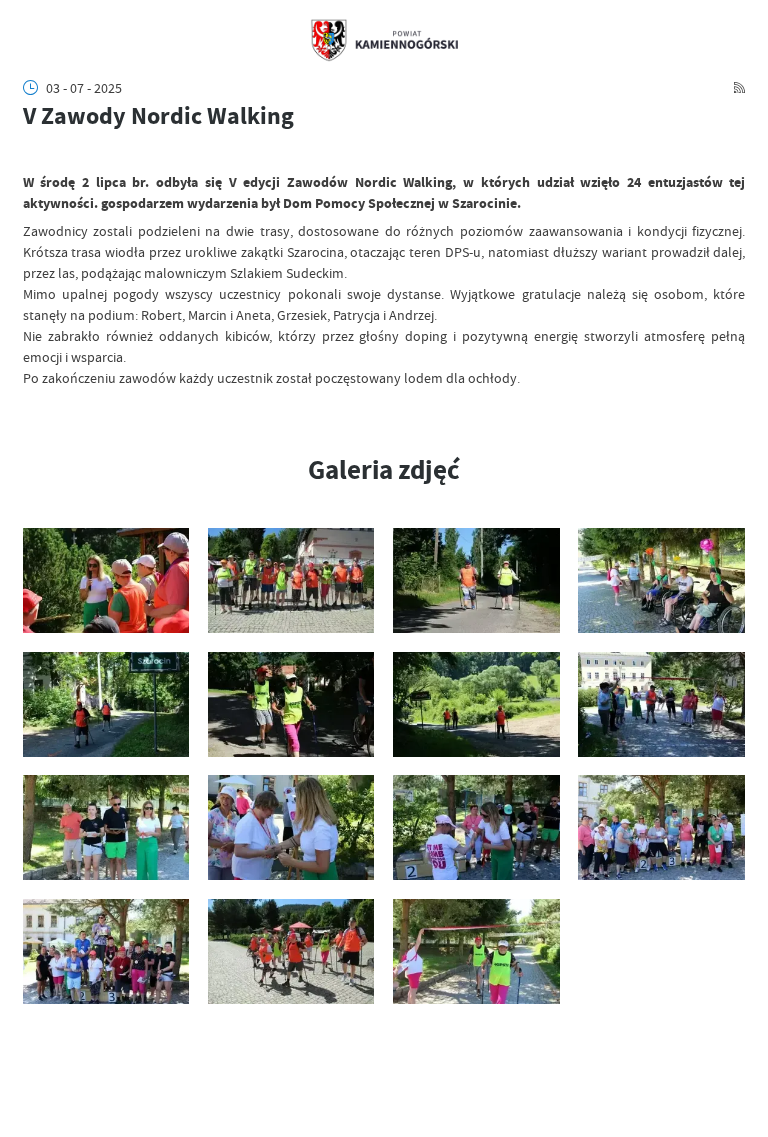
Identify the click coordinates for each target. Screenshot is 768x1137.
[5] (106, 704)
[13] (106, 951)
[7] (476, 704)
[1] (106, 580)
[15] (476, 951)
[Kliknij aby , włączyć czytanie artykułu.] (33, 153)
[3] (476, 580)
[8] (661, 704)
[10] (291, 827)
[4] (661, 580)
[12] (661, 827)
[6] (291, 704)
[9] (106, 827)
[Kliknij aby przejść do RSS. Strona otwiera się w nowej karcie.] (739, 87)
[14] (291, 951)
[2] (291, 580)
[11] (476, 827)
